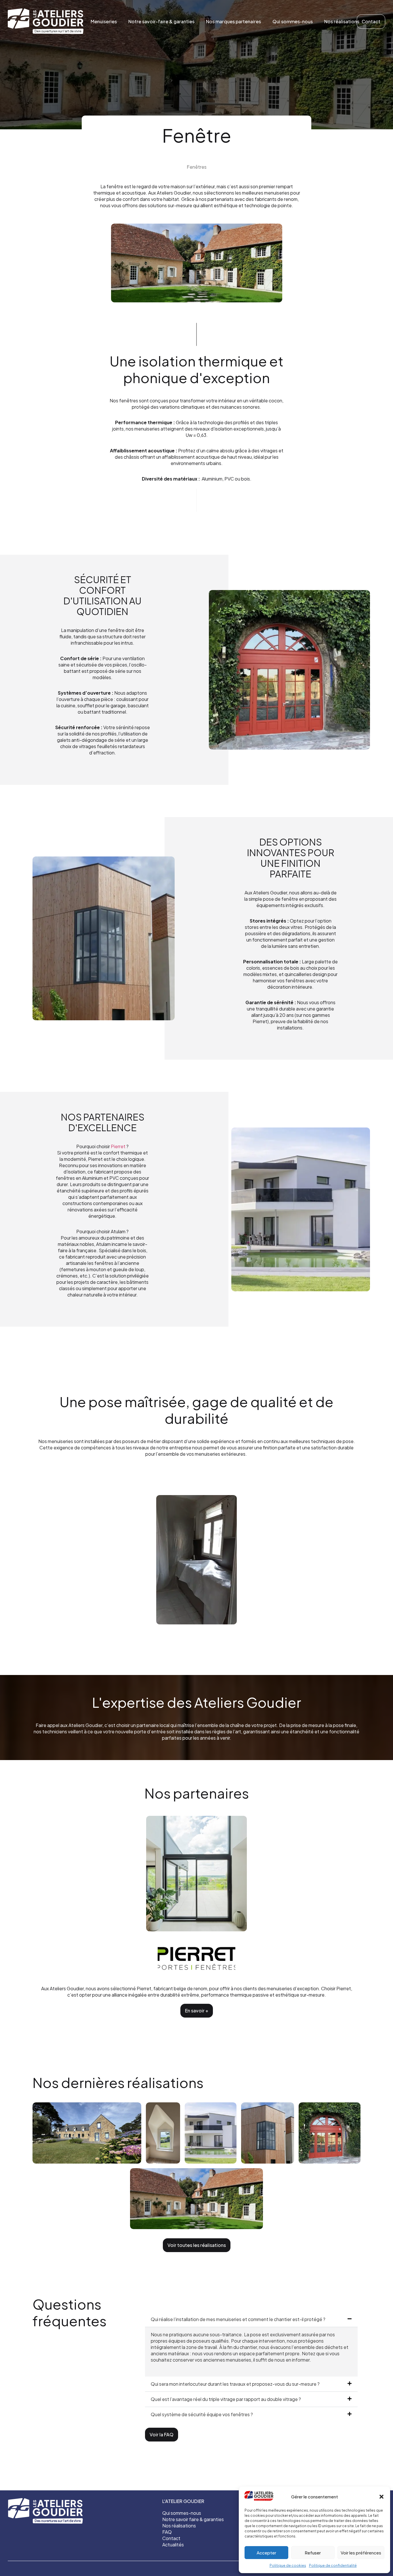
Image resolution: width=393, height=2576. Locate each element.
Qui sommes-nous (293, 21)
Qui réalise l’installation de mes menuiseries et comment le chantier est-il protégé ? (238, 2319)
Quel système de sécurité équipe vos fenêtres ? (202, 2414)
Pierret (118, 1146)
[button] (381, 2497)
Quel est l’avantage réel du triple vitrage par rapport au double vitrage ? (226, 2399)
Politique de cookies (288, 2566)
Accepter (266, 2553)
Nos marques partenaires (233, 21)
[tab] (251, 2319)
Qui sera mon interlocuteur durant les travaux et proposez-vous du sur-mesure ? (235, 2384)
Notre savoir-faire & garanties (161, 21)
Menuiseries (104, 21)
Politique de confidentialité (333, 2566)
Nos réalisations (342, 21)
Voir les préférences (361, 2553)
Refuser (313, 2553)
